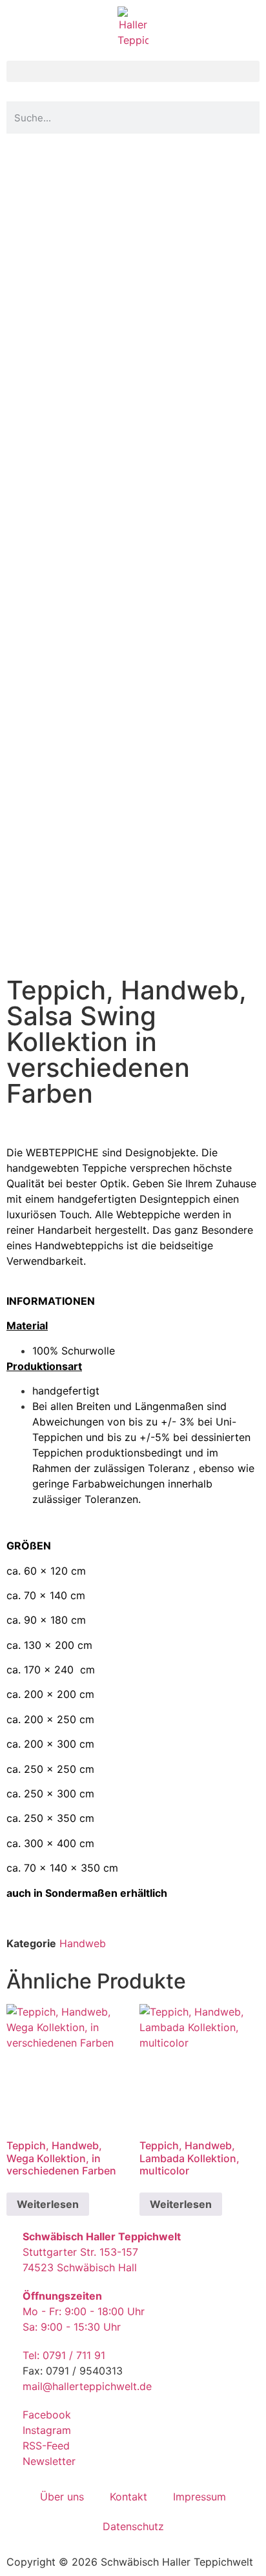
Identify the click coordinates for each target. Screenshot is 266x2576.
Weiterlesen (48, 2204)
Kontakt (128, 2497)
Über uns (62, 2497)
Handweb (83, 1943)
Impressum (200, 2497)
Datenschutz (133, 2526)
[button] (133, 71)
